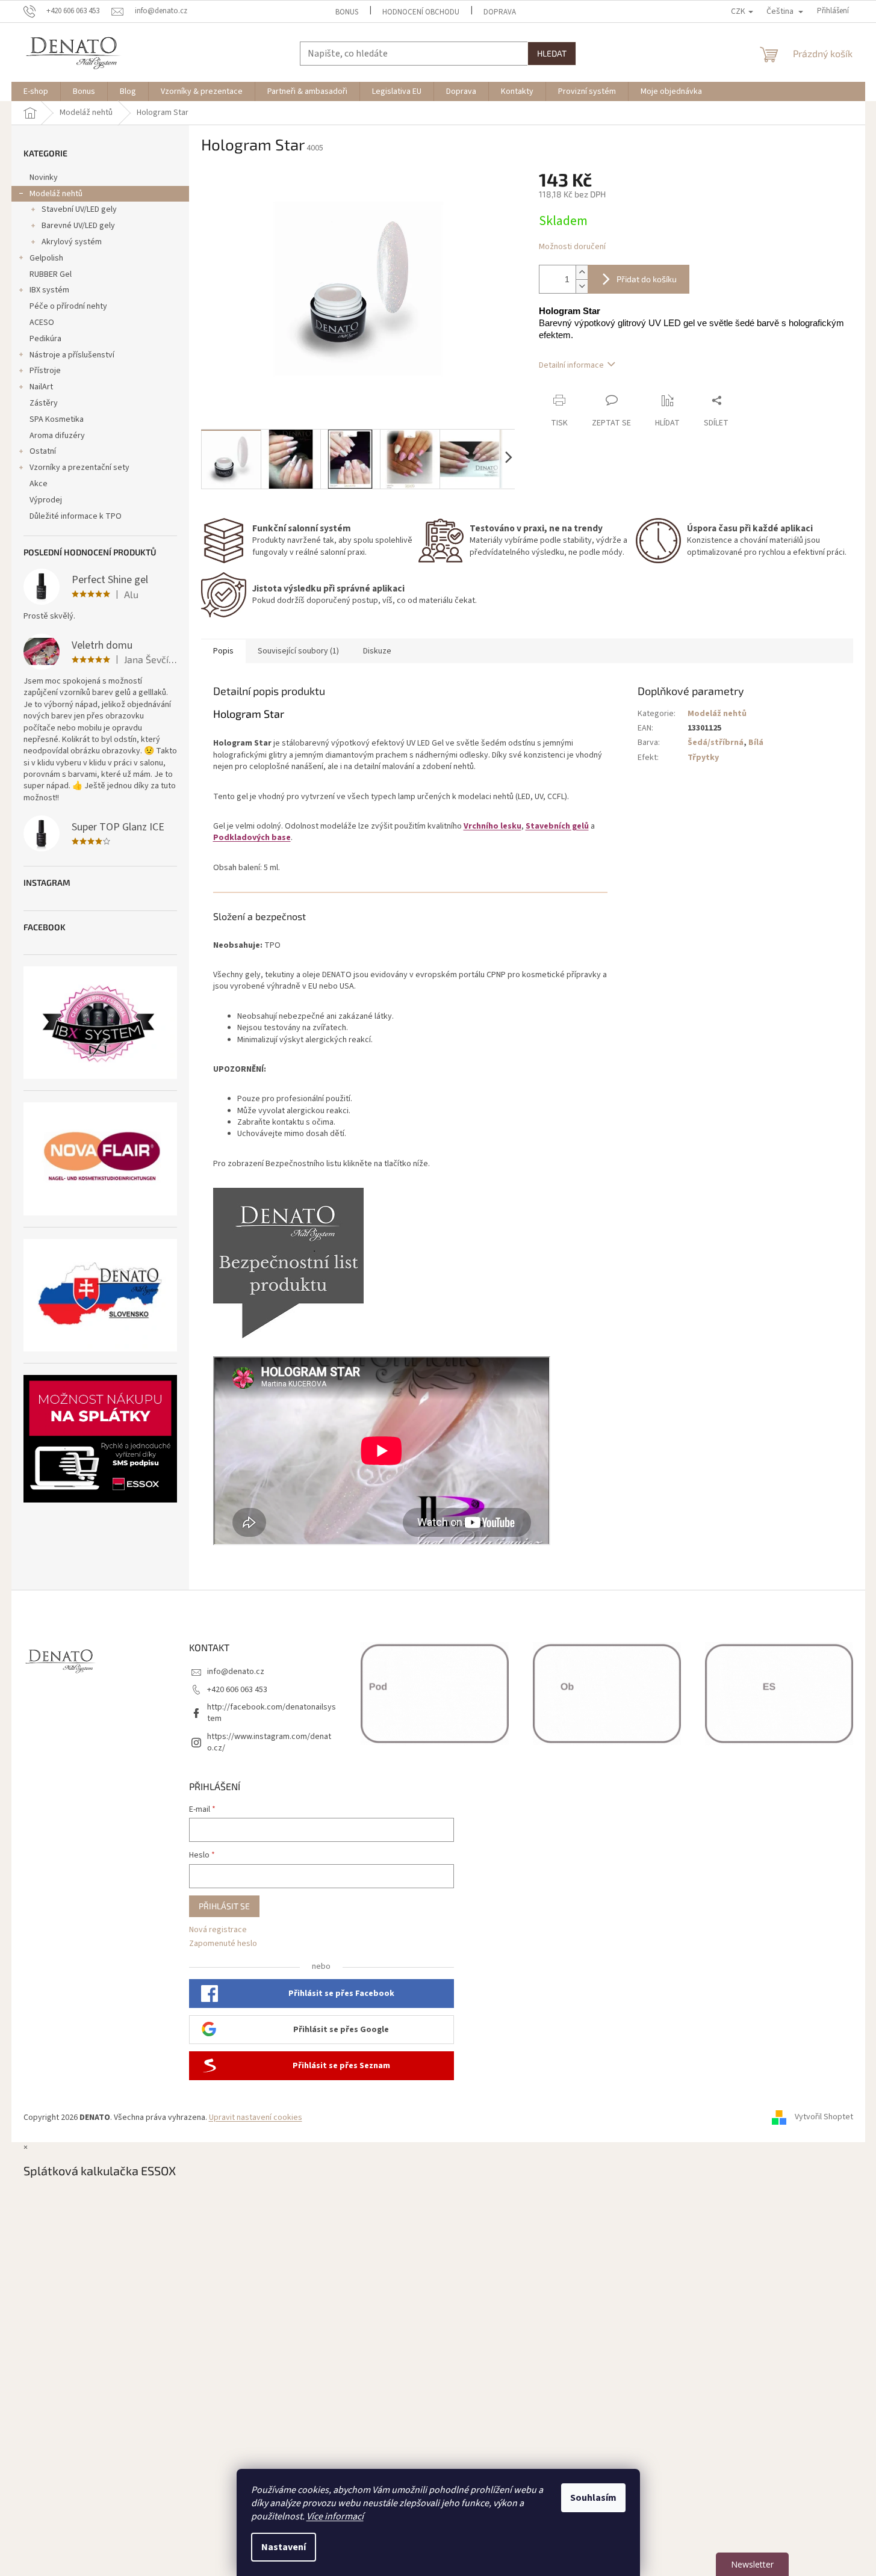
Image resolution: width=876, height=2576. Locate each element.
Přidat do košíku (647, 279)
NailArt (41, 387)
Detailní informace (571, 365)
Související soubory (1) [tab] (298, 651)
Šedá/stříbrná (716, 743)
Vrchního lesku (492, 826)
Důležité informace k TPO (76, 516)
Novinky (44, 178)
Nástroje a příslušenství (72, 355)
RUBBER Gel (51, 274)
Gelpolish (46, 258)
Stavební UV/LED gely (79, 209)
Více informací (335, 2516)
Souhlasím (593, 2498)
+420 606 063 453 (237, 1690)
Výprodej (46, 500)
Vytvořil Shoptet (824, 2117)
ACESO (42, 323)
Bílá (756, 743)
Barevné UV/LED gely (78, 226)
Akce (39, 484)
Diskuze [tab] (377, 651)
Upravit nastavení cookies (256, 2117)
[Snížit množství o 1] (582, 286)
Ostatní (43, 451)
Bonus (347, 12)
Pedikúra (45, 339)
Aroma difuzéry (57, 436)
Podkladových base (252, 838)
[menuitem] (36, 91)
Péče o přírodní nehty (68, 306)
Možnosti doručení (572, 247)
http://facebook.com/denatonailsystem (272, 1713)
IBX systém (49, 290)
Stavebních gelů (557, 826)
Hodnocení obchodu (421, 12)
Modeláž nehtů (56, 194)
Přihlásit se (224, 1906)
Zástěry (44, 403)
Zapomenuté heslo (223, 1944)
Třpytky (703, 758)
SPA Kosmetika (57, 419)
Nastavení (284, 2547)
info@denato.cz (236, 1672)
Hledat (552, 53)
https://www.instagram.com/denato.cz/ (269, 1742)
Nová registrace (218, 1930)
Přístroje (45, 371)
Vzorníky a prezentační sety (79, 468)
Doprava (500, 12)
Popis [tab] (223, 651)
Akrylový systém (72, 242)
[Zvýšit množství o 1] (582, 272)
